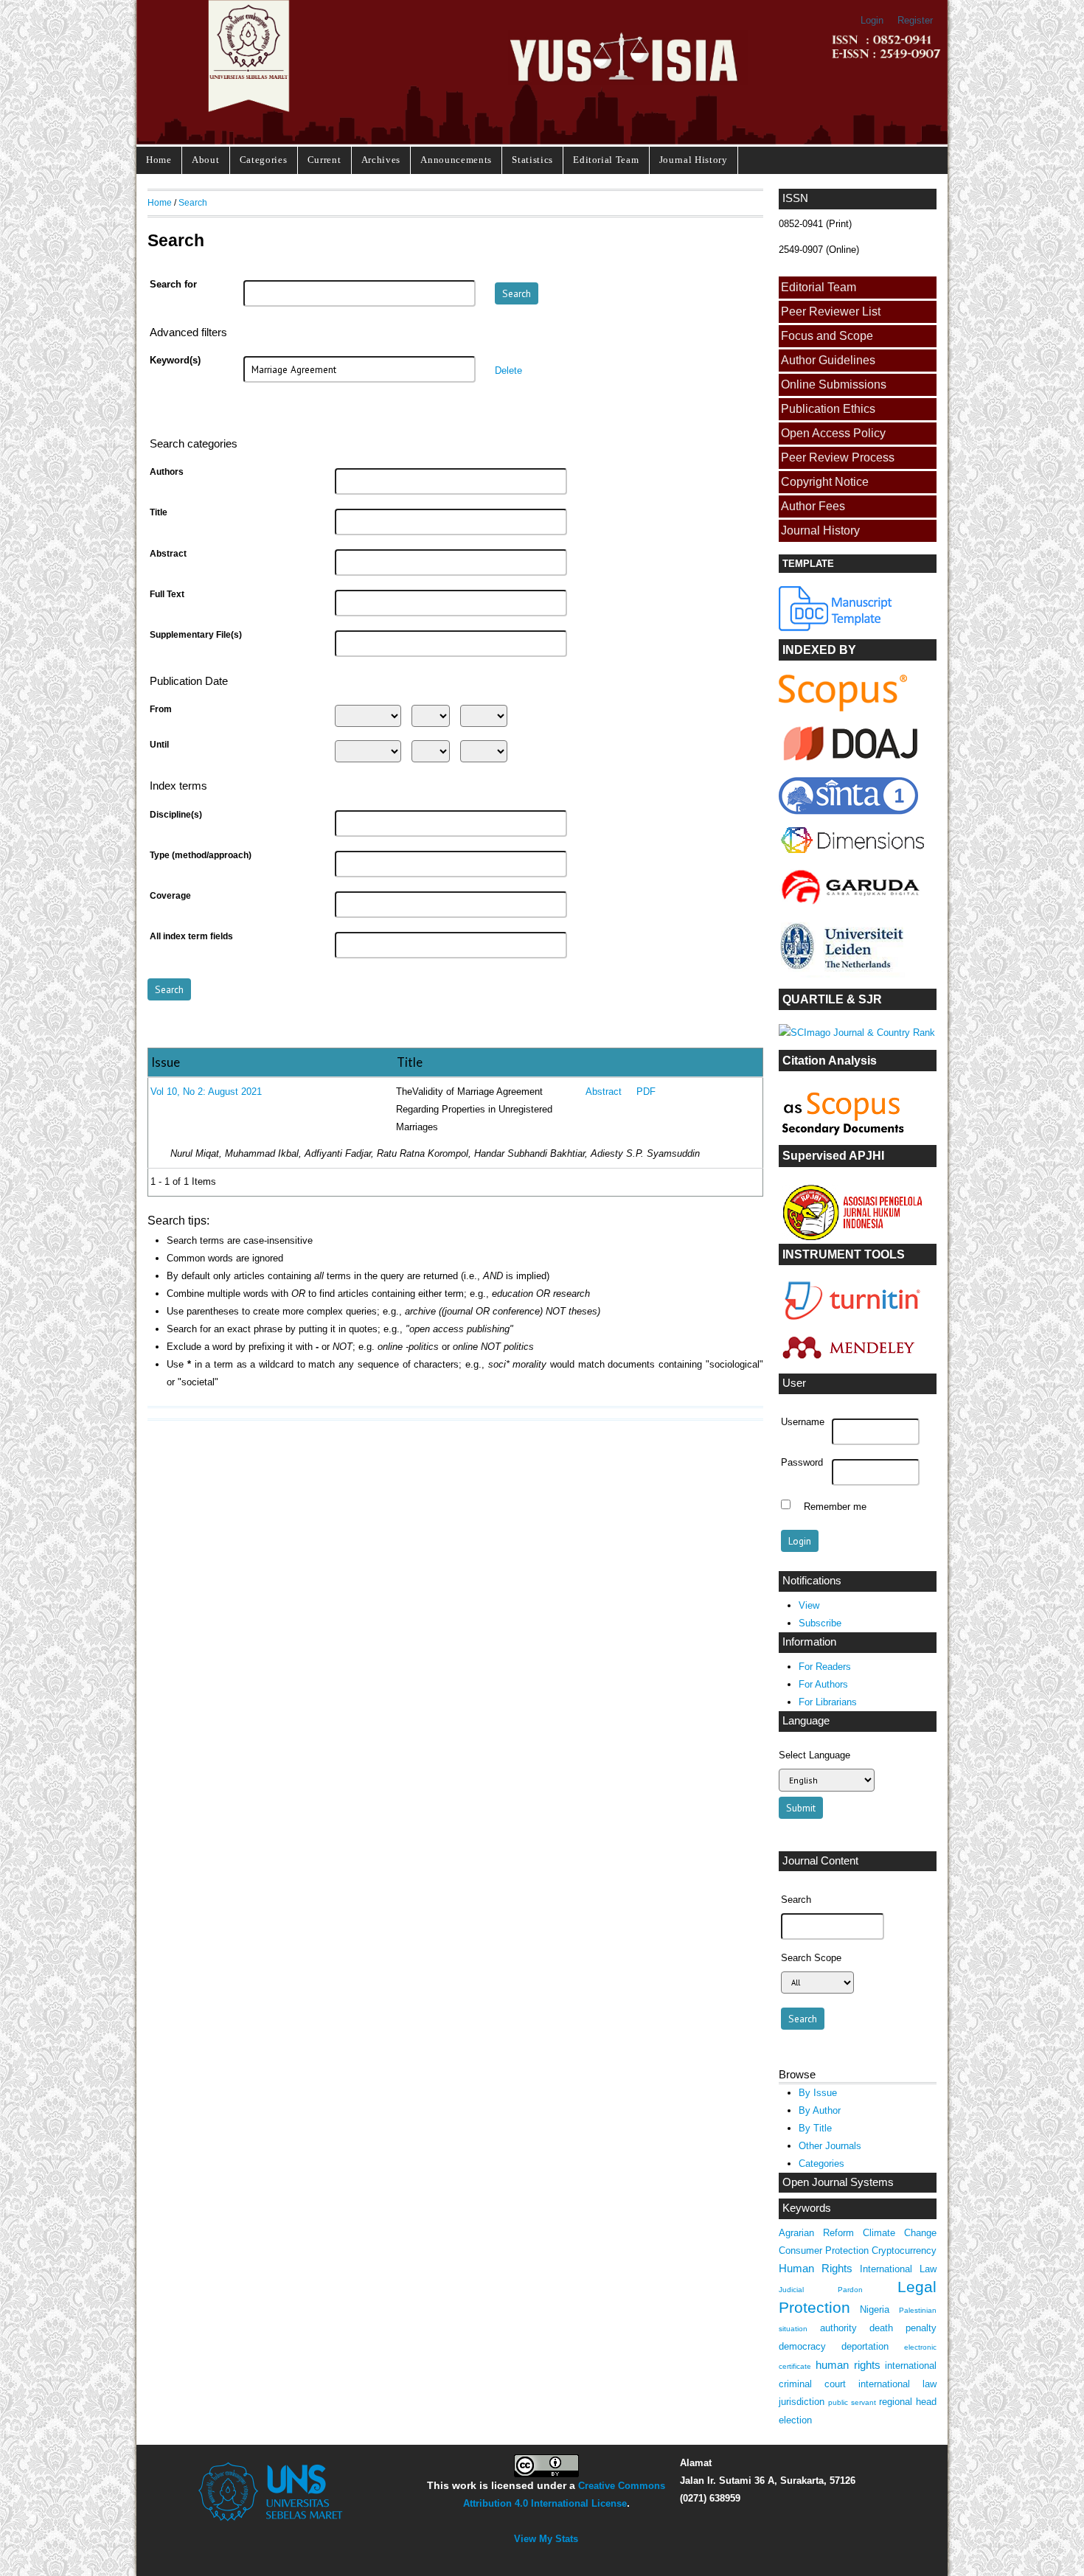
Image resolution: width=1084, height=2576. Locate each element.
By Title (815, 2128)
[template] (836, 628)
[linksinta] (852, 764)
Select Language (814, 1755)
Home (159, 160)
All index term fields (191, 936)
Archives (381, 160)
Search (193, 202)
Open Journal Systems (838, 2182)
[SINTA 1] (852, 856)
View (809, 1605)
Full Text (167, 594)
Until (159, 745)
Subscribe (820, 1623)
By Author (820, 2110)
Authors (167, 472)
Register (915, 20)
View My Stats (546, 2539)
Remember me (835, 1506)
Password (802, 1463)
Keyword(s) (175, 361)
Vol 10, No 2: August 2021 (206, 1092)
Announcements (456, 160)
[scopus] (843, 708)
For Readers (825, 1667)
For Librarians (828, 1702)
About (205, 160)
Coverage (170, 896)
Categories (264, 160)
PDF (646, 1092)
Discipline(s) (176, 815)
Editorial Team (606, 160)
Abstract (168, 554)
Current (324, 160)
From (161, 709)
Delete (508, 370)
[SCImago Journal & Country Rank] (857, 1033)
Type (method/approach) (201, 855)
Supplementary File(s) (196, 635)
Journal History (694, 160)
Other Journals (830, 2146)
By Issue (818, 2093)
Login (872, 20)
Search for (173, 285)
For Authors (823, 1684)
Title (159, 512)
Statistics (532, 160)
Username (803, 1422)
